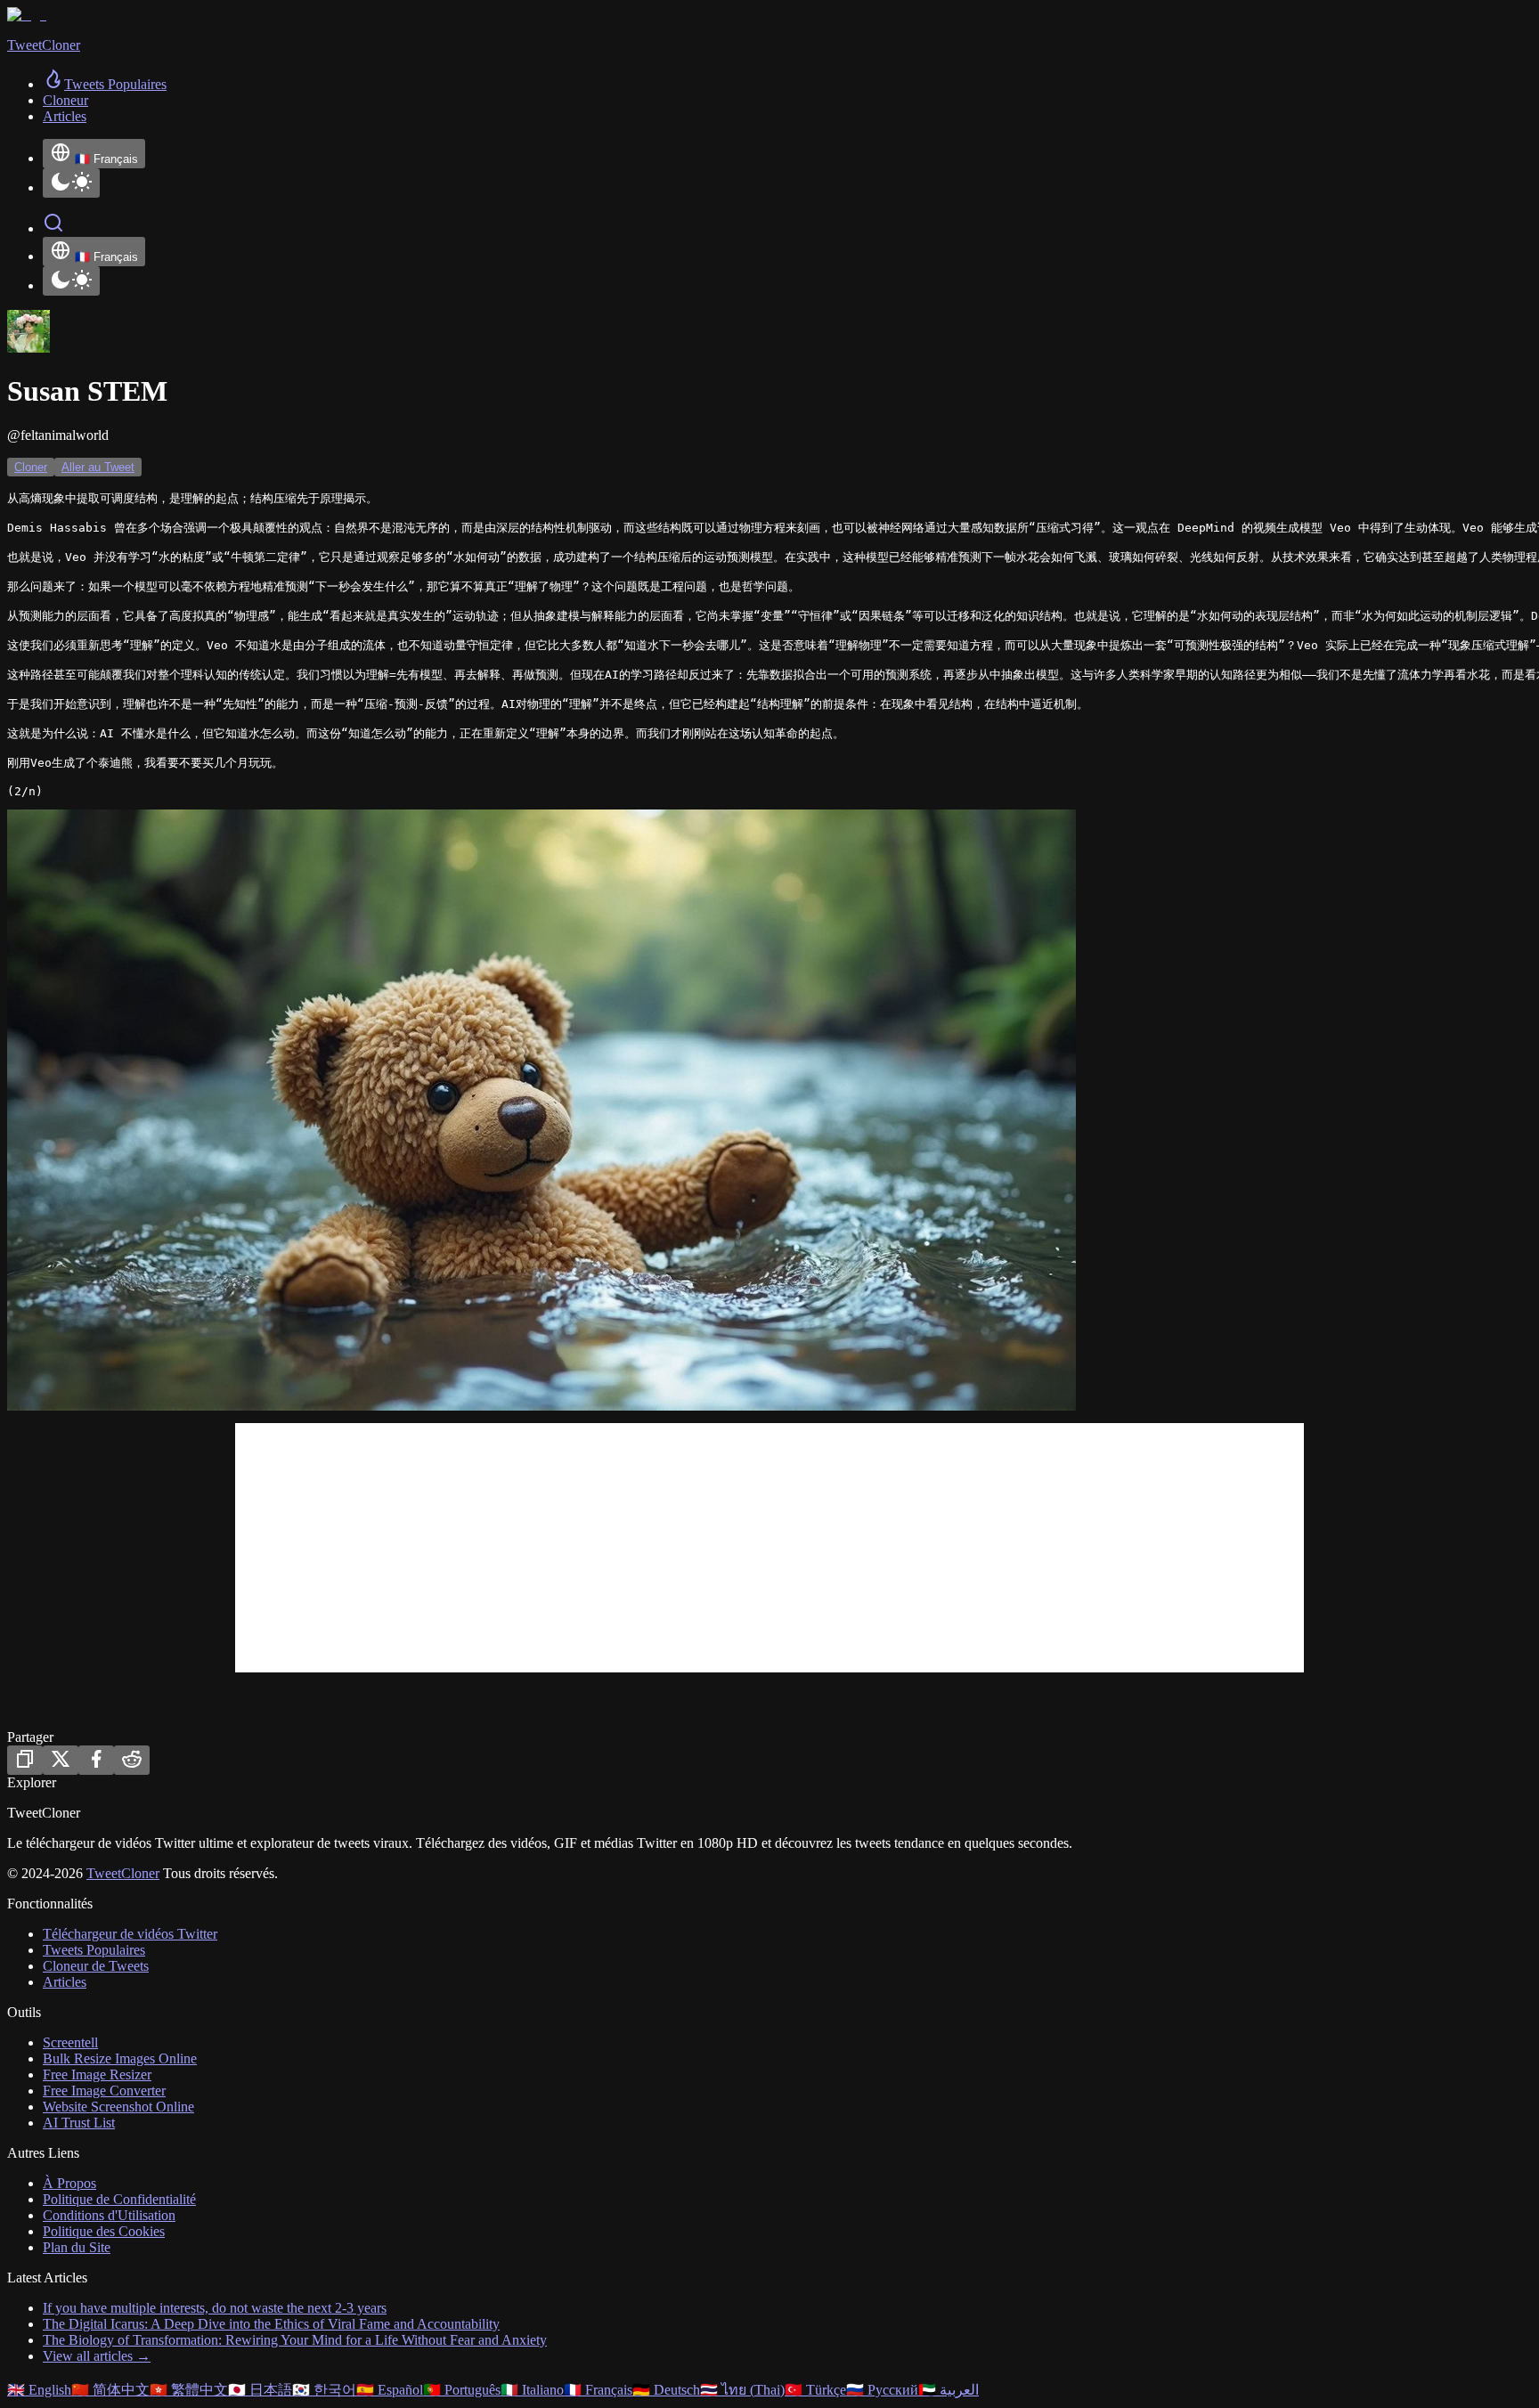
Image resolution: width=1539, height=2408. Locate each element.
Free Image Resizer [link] (97, 2074)
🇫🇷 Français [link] (598, 2390)
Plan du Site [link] (77, 2247)
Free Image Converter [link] (104, 2091)
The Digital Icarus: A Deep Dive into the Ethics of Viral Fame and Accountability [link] (271, 2324)
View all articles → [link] (97, 2356)
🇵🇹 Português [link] (462, 2390)
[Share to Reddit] (132, 1760)
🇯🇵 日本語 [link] (260, 2390)
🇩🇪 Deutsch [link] (666, 2390)
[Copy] (25, 1760)
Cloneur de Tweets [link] (96, 1966)
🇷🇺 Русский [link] (882, 2390)
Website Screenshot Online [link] (118, 2107)
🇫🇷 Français (106, 159)
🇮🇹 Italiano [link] (532, 2390)
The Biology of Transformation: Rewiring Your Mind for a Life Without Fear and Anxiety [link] (295, 2340)
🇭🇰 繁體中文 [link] (189, 2390)
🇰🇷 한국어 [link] (324, 2390)
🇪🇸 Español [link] (390, 2390)
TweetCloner (123, 1873)
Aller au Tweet (98, 467)
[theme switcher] (71, 183)
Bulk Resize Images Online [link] (120, 2058)
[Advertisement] (769, 1548)
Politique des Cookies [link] (104, 2231)
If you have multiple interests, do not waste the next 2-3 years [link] (215, 2308)
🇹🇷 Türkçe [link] (815, 2390)
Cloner (31, 467)
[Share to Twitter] (61, 1760)
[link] (105, 84)
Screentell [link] (70, 2042)
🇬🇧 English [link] (39, 2390)
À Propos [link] (69, 2183)
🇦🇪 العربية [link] (949, 2390)
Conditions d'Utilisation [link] (109, 2215)
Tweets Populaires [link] (94, 1950)
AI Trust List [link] (79, 2123)
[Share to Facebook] (96, 1760)
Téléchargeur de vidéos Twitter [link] (130, 1934)
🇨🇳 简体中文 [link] (110, 2390)
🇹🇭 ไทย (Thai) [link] (742, 2390)
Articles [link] (65, 116)
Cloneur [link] (65, 100)
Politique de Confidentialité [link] (119, 2199)
